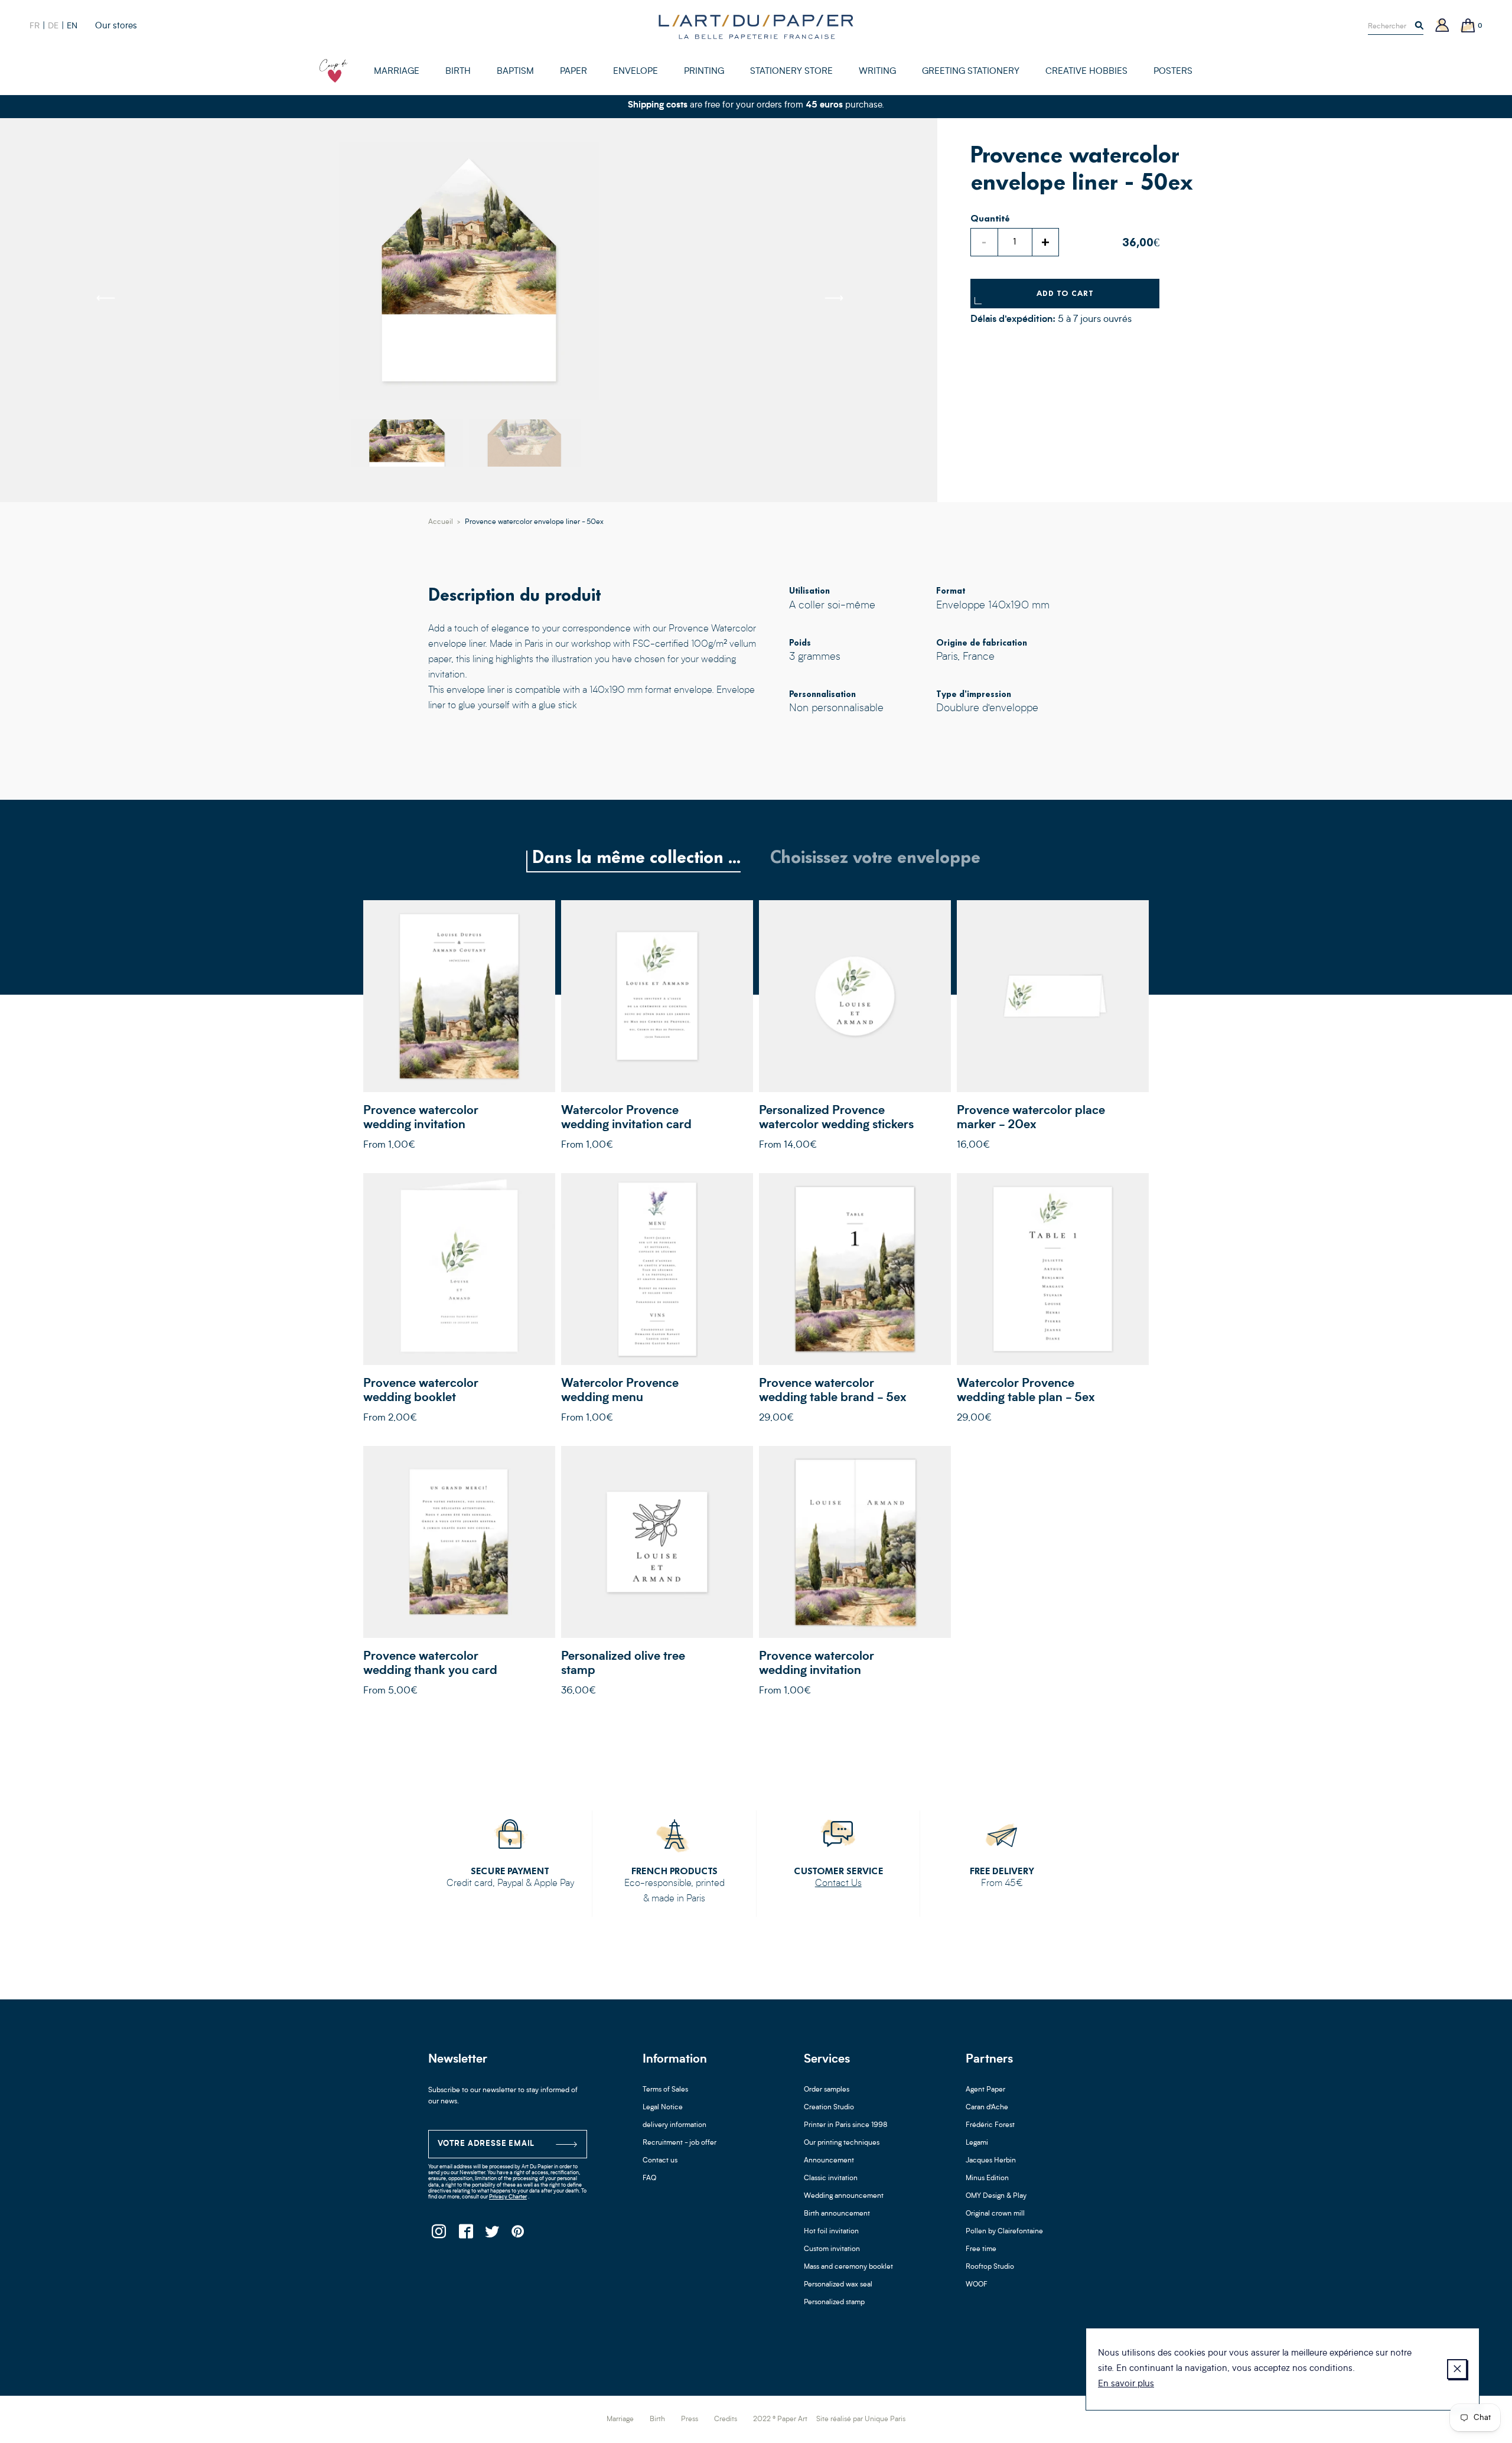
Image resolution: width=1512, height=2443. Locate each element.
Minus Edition (987, 2178)
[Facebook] (465, 2235)
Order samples (827, 2090)
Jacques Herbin (991, 2161)
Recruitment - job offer (680, 2143)
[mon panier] (1468, 26)
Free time (981, 2249)
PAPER (573, 72)
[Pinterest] (518, 2235)
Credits (726, 2419)
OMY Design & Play (996, 2196)
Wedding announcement (844, 2196)
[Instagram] (439, 2235)
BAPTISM (515, 72)
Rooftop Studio (990, 2267)
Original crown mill (995, 2214)
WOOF (977, 2285)
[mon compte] (1442, 26)
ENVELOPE (636, 72)
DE (53, 26)
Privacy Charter (508, 2197)
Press (690, 2419)
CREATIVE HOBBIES (1086, 72)
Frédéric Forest (990, 2125)
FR (35, 26)
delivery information (674, 2125)
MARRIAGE (397, 72)
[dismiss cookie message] (1457, 2369)
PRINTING (704, 72)
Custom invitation (832, 2249)
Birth (657, 2419)
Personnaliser (459, 996)
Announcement (829, 2161)
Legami (977, 2143)
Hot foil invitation (831, 2232)
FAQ (649, 2178)
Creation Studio (829, 2108)
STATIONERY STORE (791, 72)
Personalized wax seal (838, 2285)
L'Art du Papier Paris (756, 27)
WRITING (877, 72)
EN (72, 26)
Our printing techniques (842, 2143)
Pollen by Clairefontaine (1004, 2232)
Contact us (660, 2161)
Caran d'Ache (987, 2108)
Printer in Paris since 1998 (846, 2125)
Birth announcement (837, 2214)
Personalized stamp (834, 2302)
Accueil (441, 522)
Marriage (620, 2419)
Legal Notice (663, 2108)
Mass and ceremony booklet (848, 2267)
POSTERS (1173, 72)
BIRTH (458, 72)
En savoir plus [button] (1126, 2384)
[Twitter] (492, 2235)
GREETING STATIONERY (971, 72)
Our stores (116, 26)
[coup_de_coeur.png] (334, 71)
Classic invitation (831, 2178)
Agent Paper (985, 2090)
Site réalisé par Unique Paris (861, 2419)
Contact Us (838, 1884)
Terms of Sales (665, 2090)
